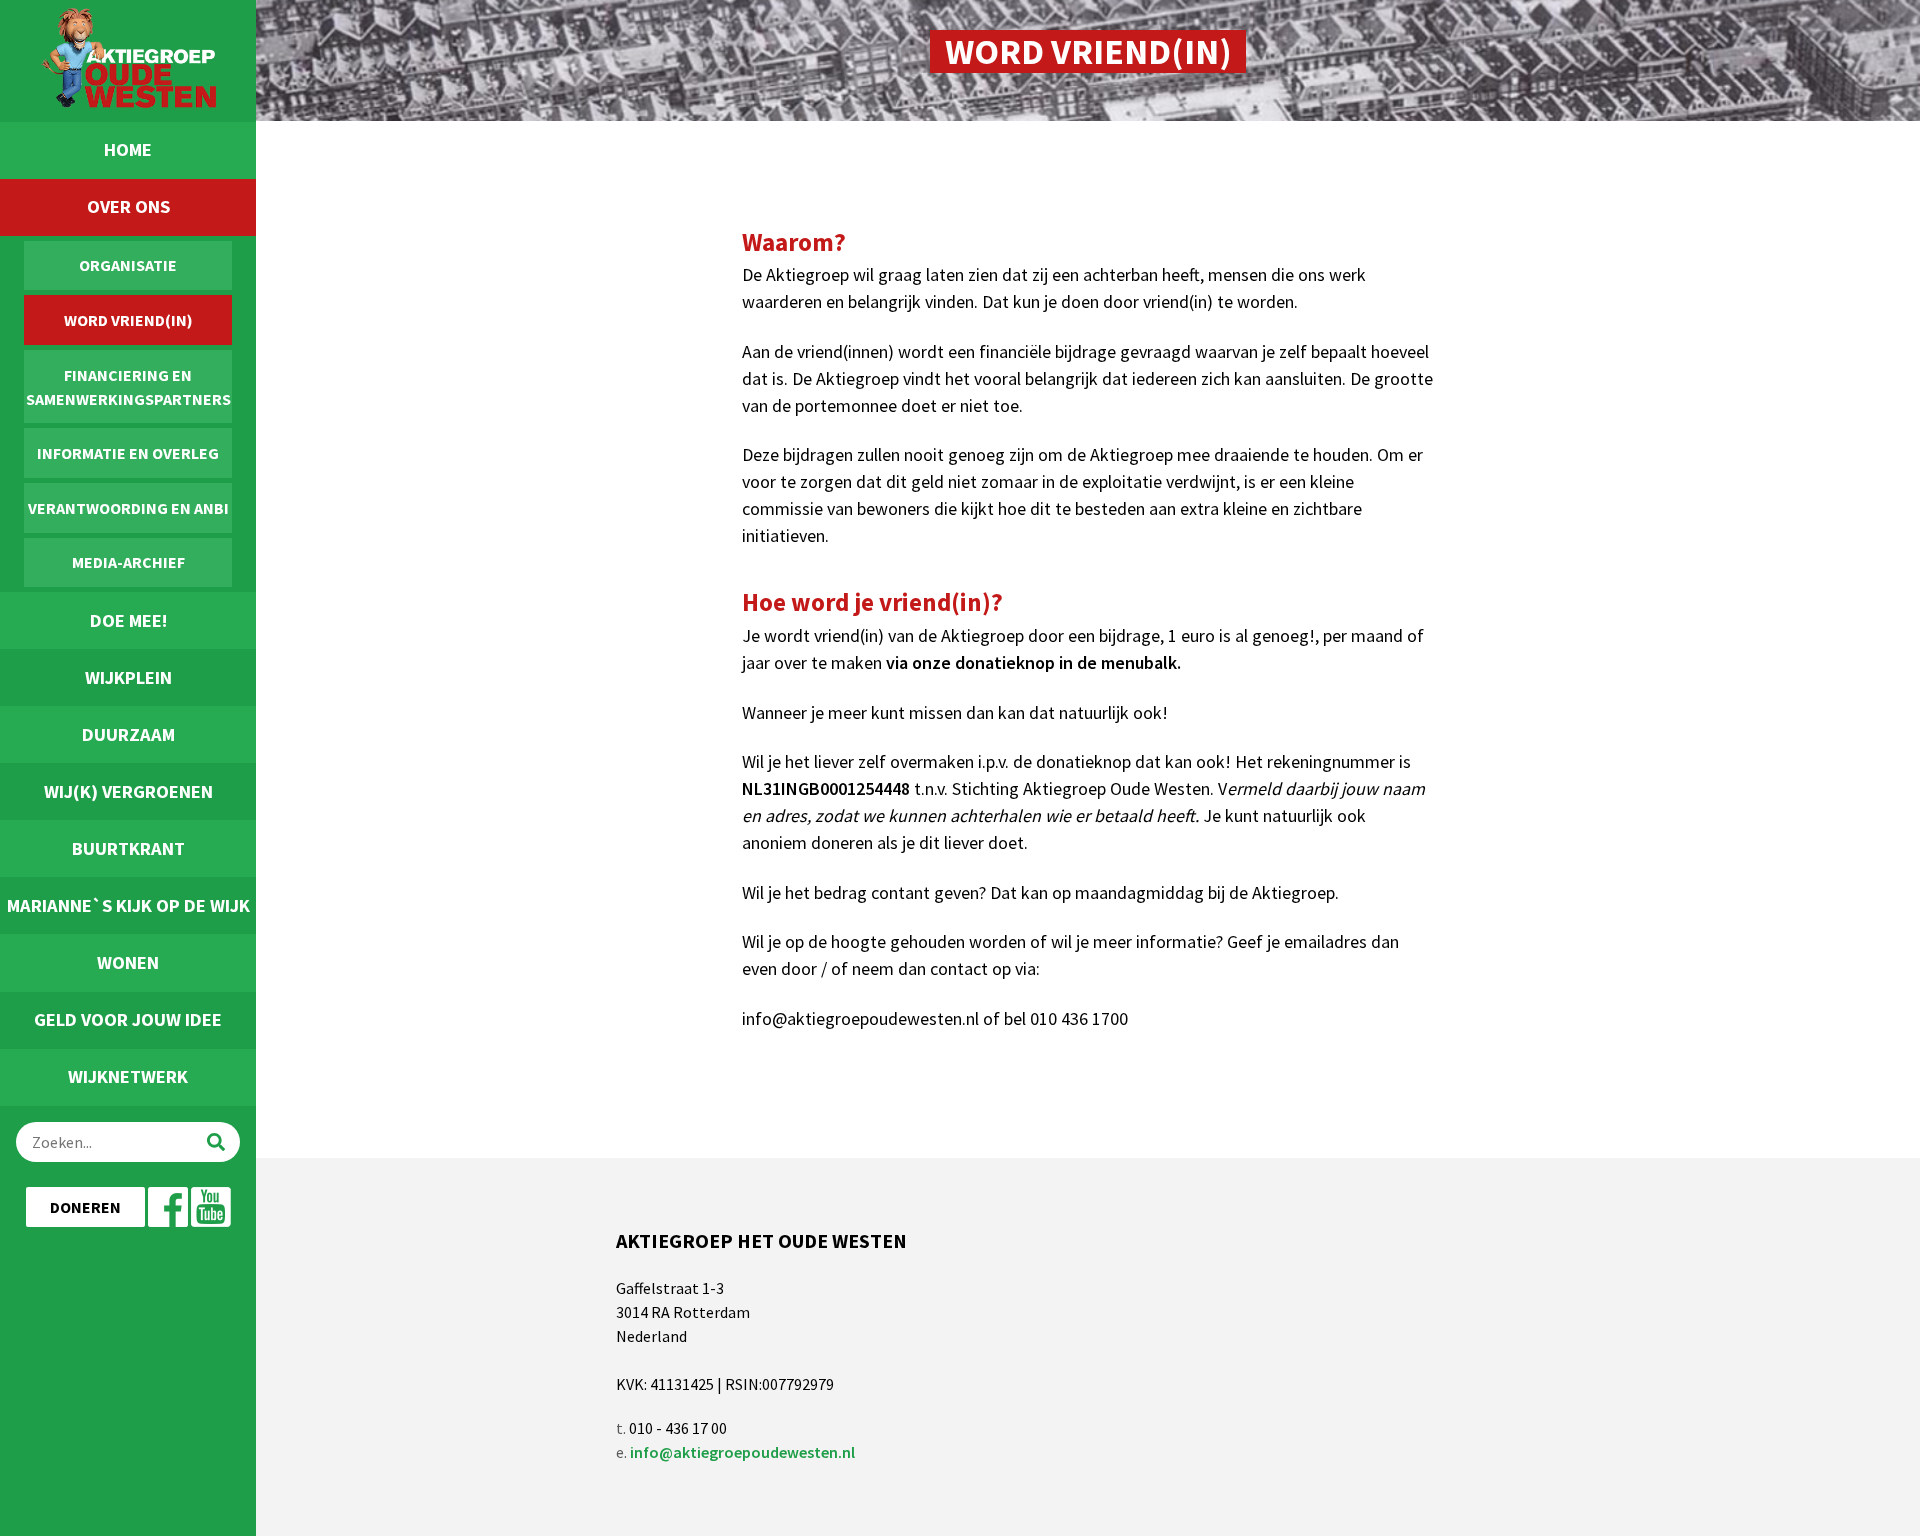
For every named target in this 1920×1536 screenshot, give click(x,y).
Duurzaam (128, 734)
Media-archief (128, 562)
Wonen (128, 962)
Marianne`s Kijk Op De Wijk (128, 905)
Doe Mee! (128, 620)
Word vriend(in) (128, 320)
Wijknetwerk (128, 1076)
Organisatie (128, 265)
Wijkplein (128, 677)
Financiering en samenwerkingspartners (128, 387)
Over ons (128, 206)
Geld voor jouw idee (128, 1019)
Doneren (85, 1207)
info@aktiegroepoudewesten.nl (742, 1452)
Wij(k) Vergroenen (128, 791)
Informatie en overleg (128, 453)
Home (128, 149)
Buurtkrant (128, 848)
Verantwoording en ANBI (128, 508)
